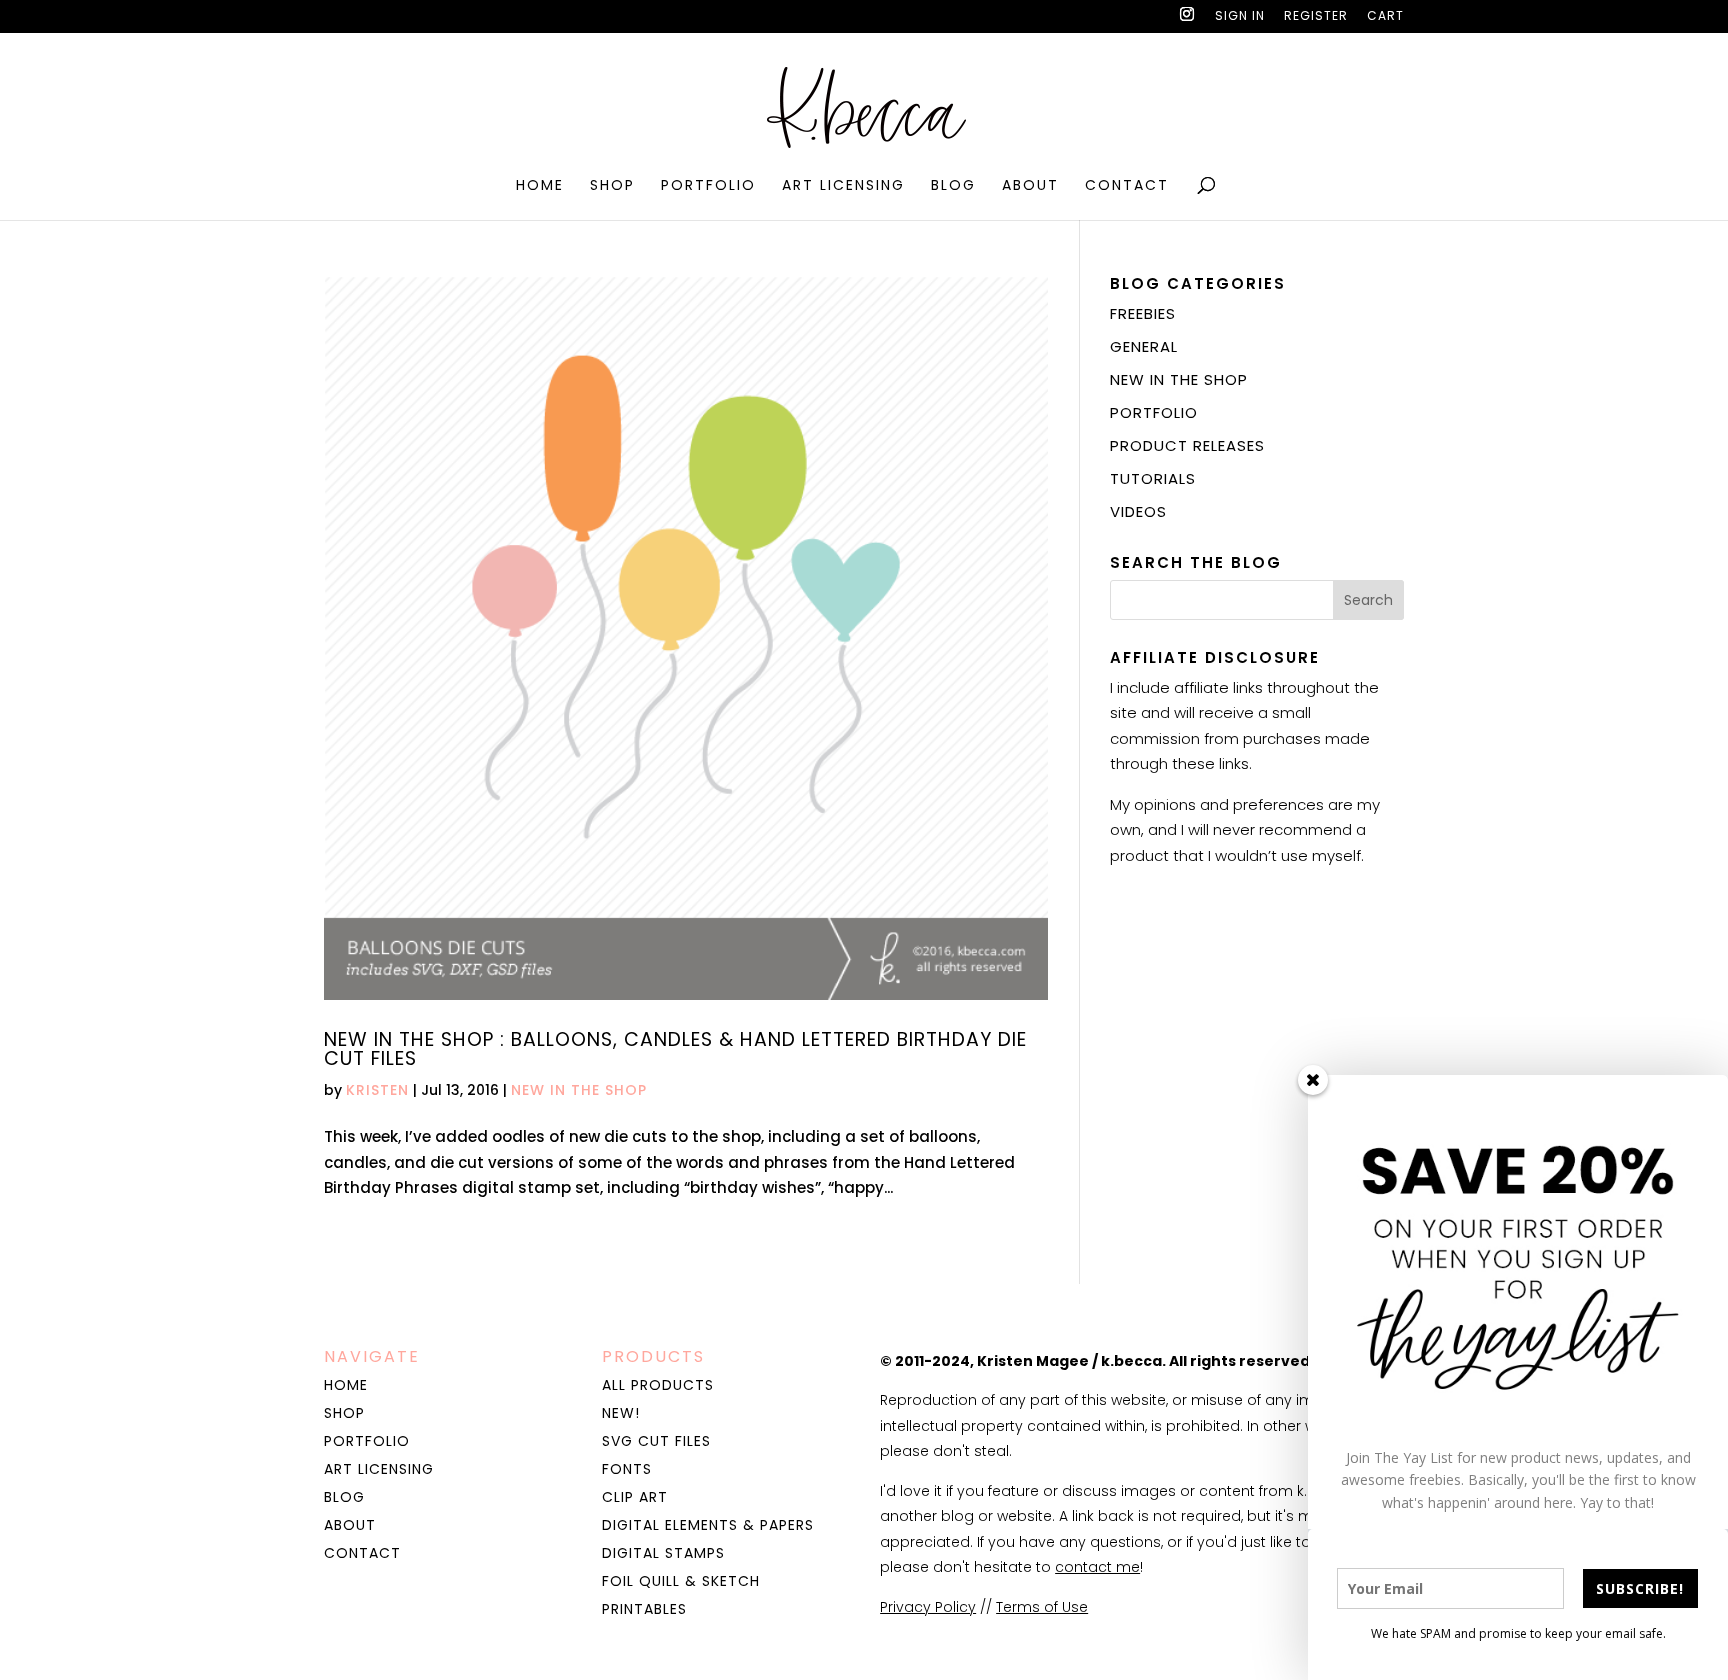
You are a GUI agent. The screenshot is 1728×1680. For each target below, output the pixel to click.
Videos (1138, 511)
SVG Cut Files (656, 1441)
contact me (1097, 1567)
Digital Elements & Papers (708, 1525)
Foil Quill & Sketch (681, 1581)
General (1144, 346)
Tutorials (1153, 478)
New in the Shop (579, 1090)
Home (540, 186)
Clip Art (635, 1497)
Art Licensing (843, 186)
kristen (377, 1090)
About (1030, 186)
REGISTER (1316, 17)
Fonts (627, 1469)
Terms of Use (1042, 1607)
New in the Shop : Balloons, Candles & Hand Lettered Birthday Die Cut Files (675, 1049)
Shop (612, 186)
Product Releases (1187, 445)
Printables (644, 1609)
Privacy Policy (928, 1607)
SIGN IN (1240, 17)
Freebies (1143, 313)
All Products (658, 1385)
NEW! (621, 1413)
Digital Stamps (663, 1553)
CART (1385, 17)
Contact (1127, 186)
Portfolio (708, 186)
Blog (953, 186)
